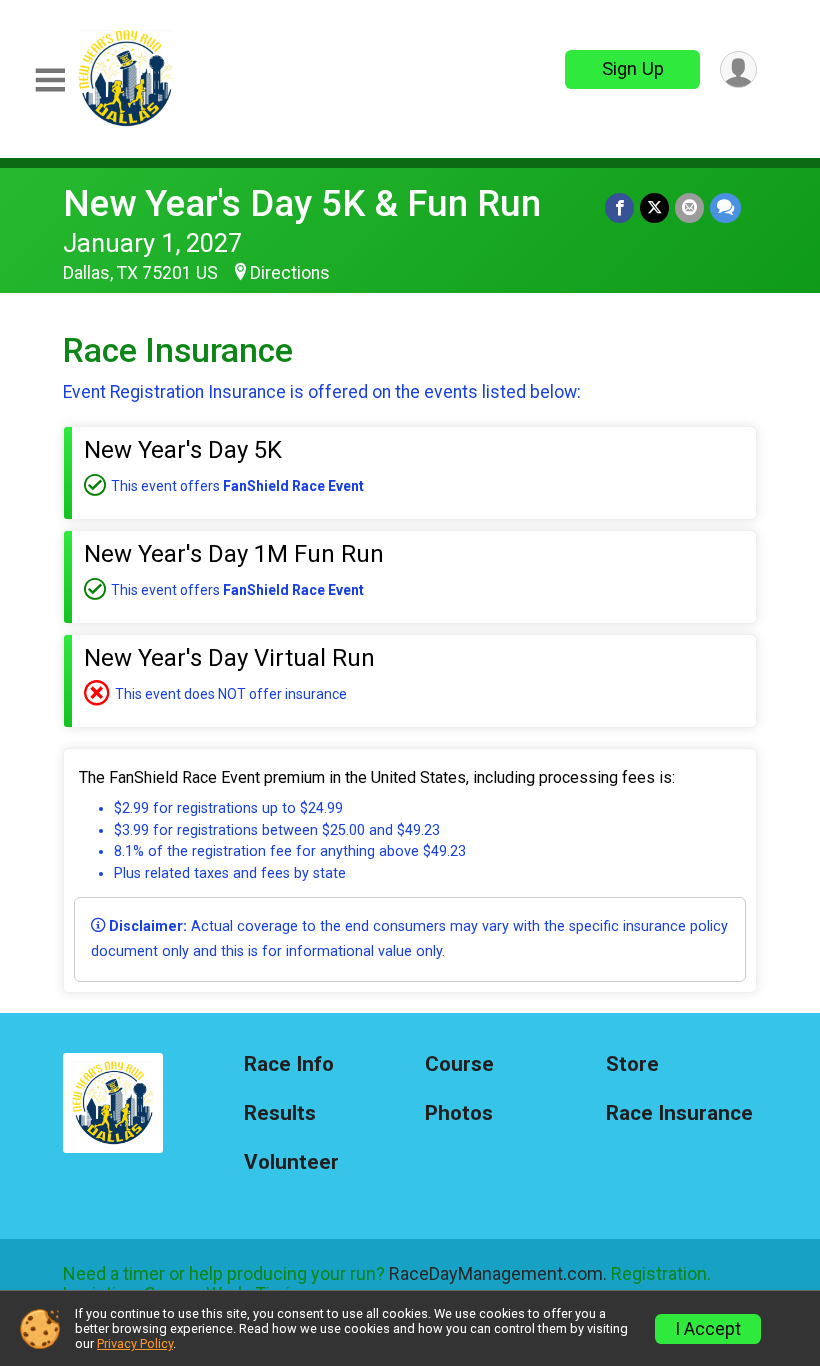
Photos (459, 1113)
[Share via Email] (689, 207)
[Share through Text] (725, 207)
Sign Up (633, 68)
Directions (290, 273)
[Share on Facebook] (619, 207)
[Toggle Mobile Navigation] (50, 80)
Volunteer (291, 1162)
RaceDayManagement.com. (498, 1273)
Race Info (289, 1064)
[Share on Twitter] (654, 207)
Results (280, 1113)
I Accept (708, 1329)
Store (632, 1064)
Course (459, 1064)
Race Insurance (679, 1113)
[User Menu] (738, 69)
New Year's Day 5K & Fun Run (302, 203)
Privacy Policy (135, 1343)
